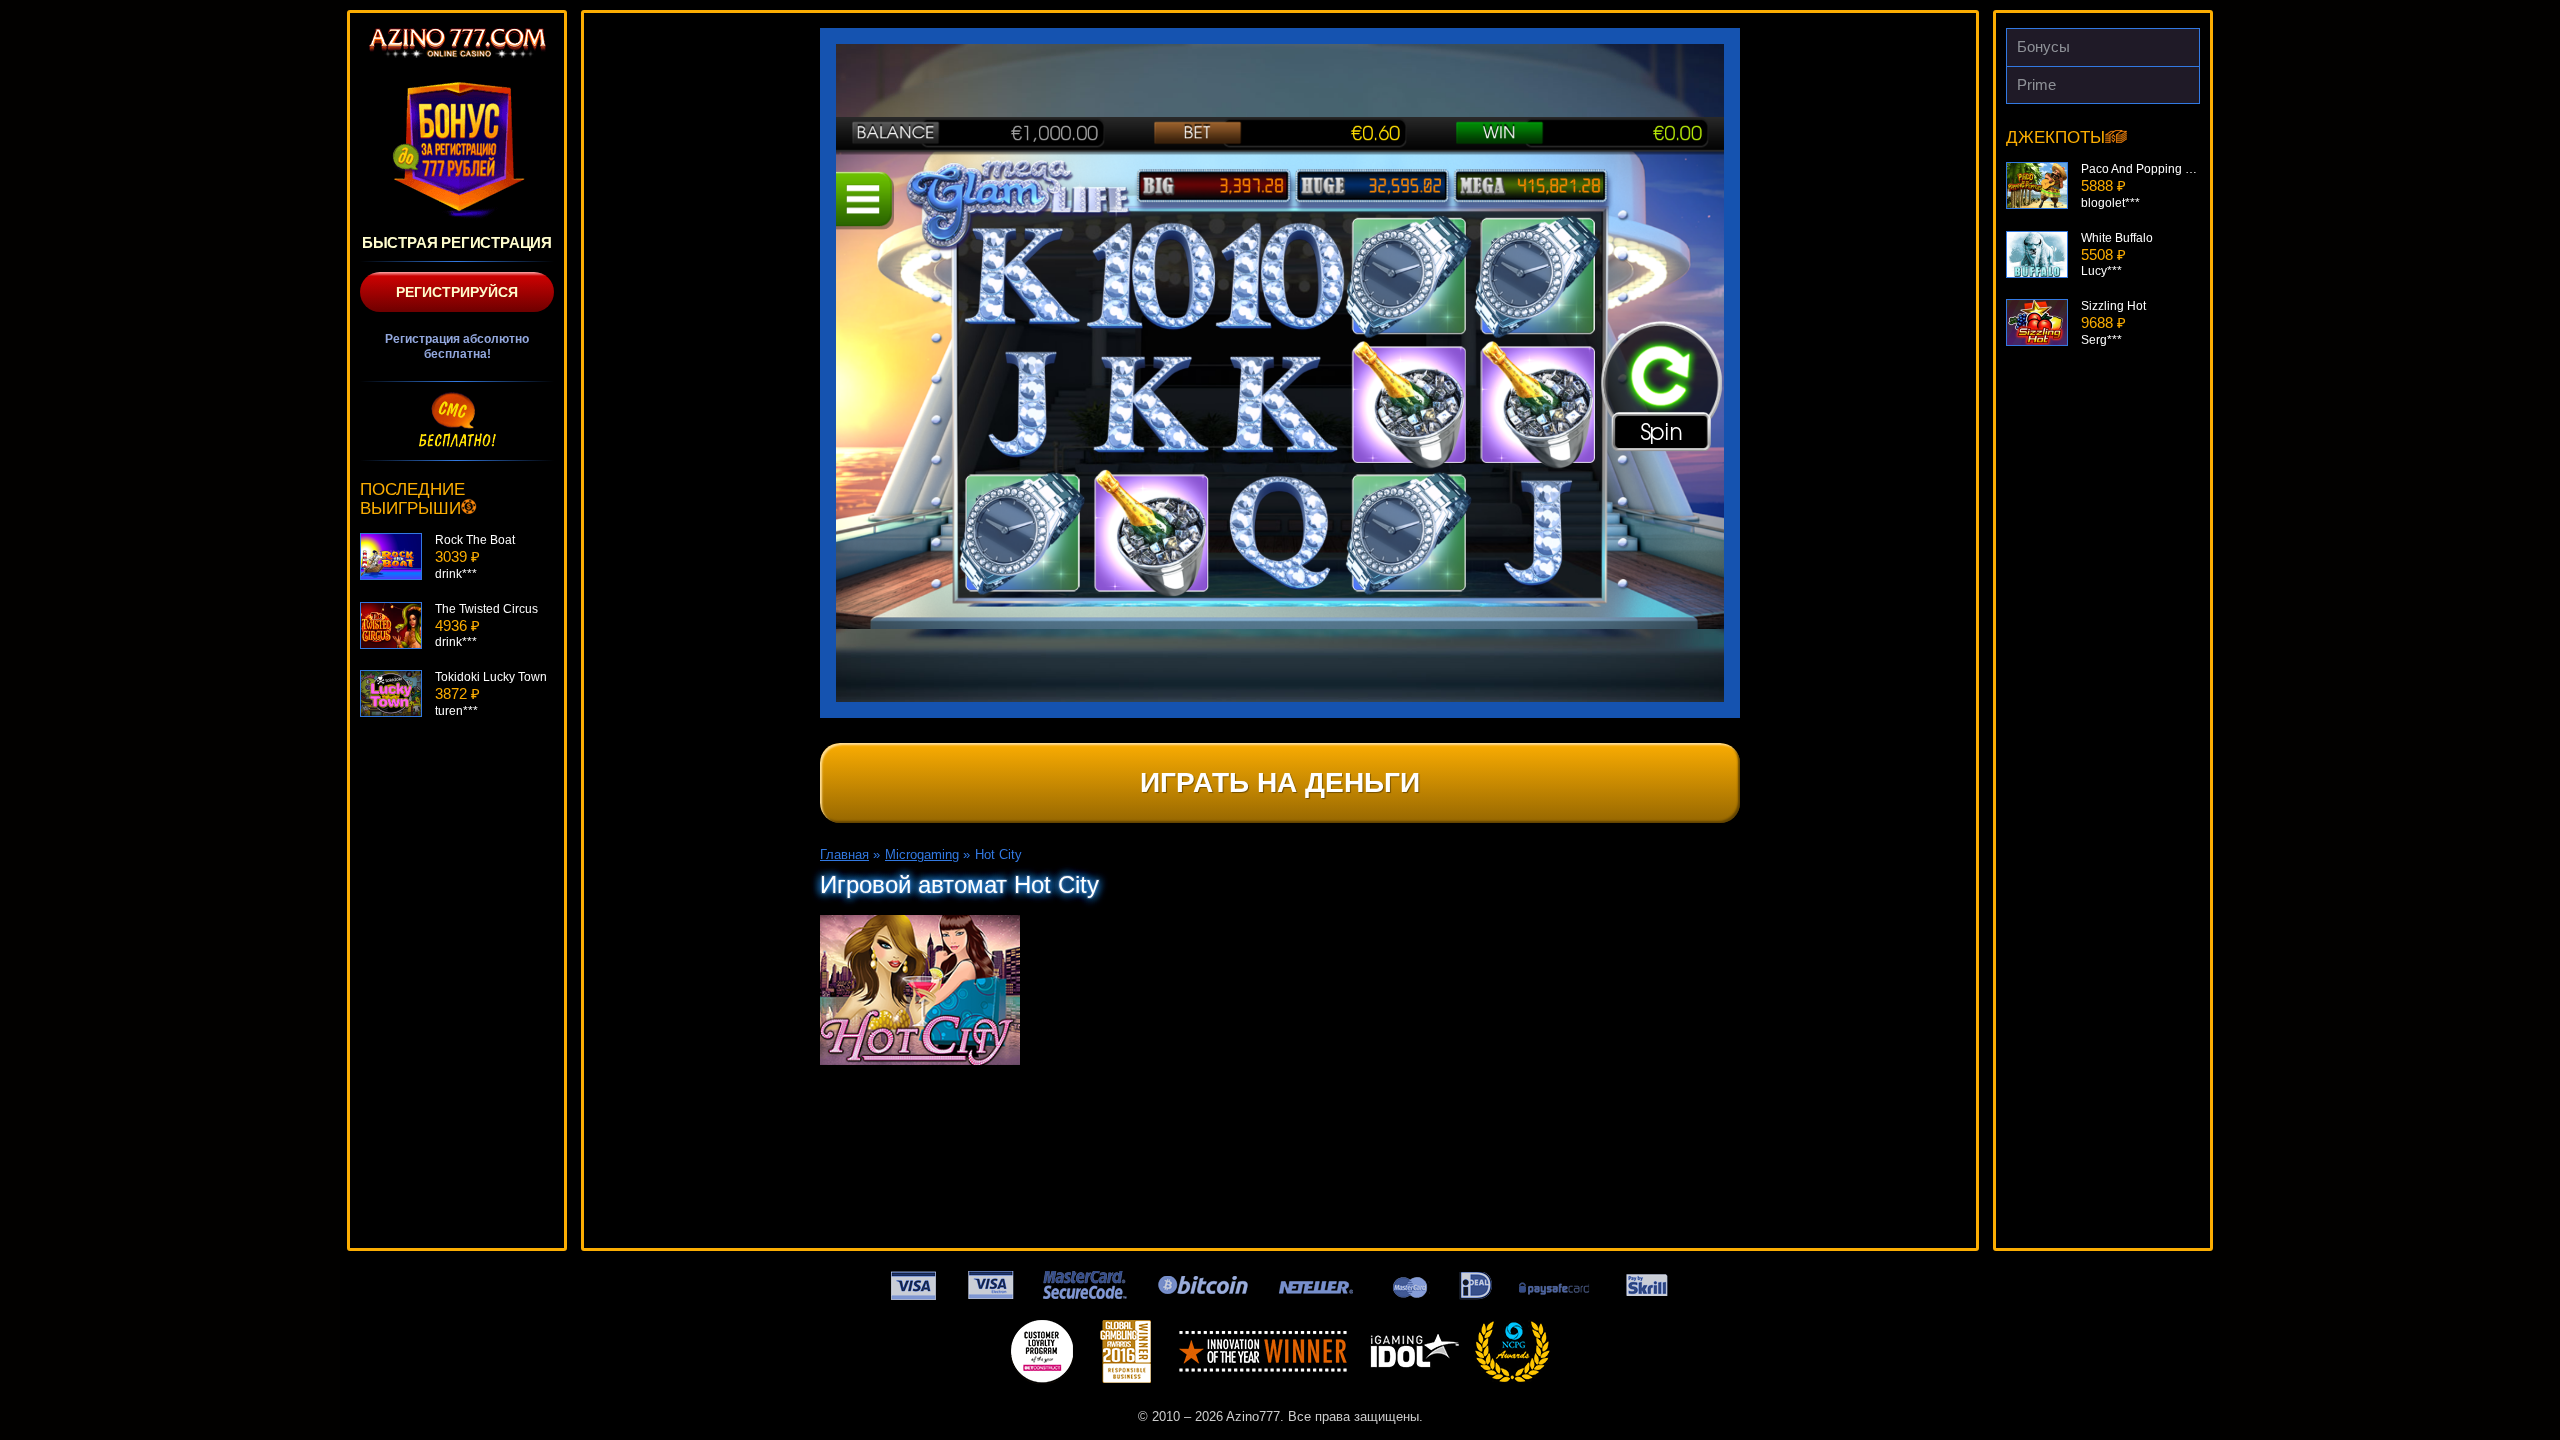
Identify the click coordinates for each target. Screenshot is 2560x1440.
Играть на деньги (1280, 782)
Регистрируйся (457, 292)
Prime (2036, 84)
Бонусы (2043, 46)
